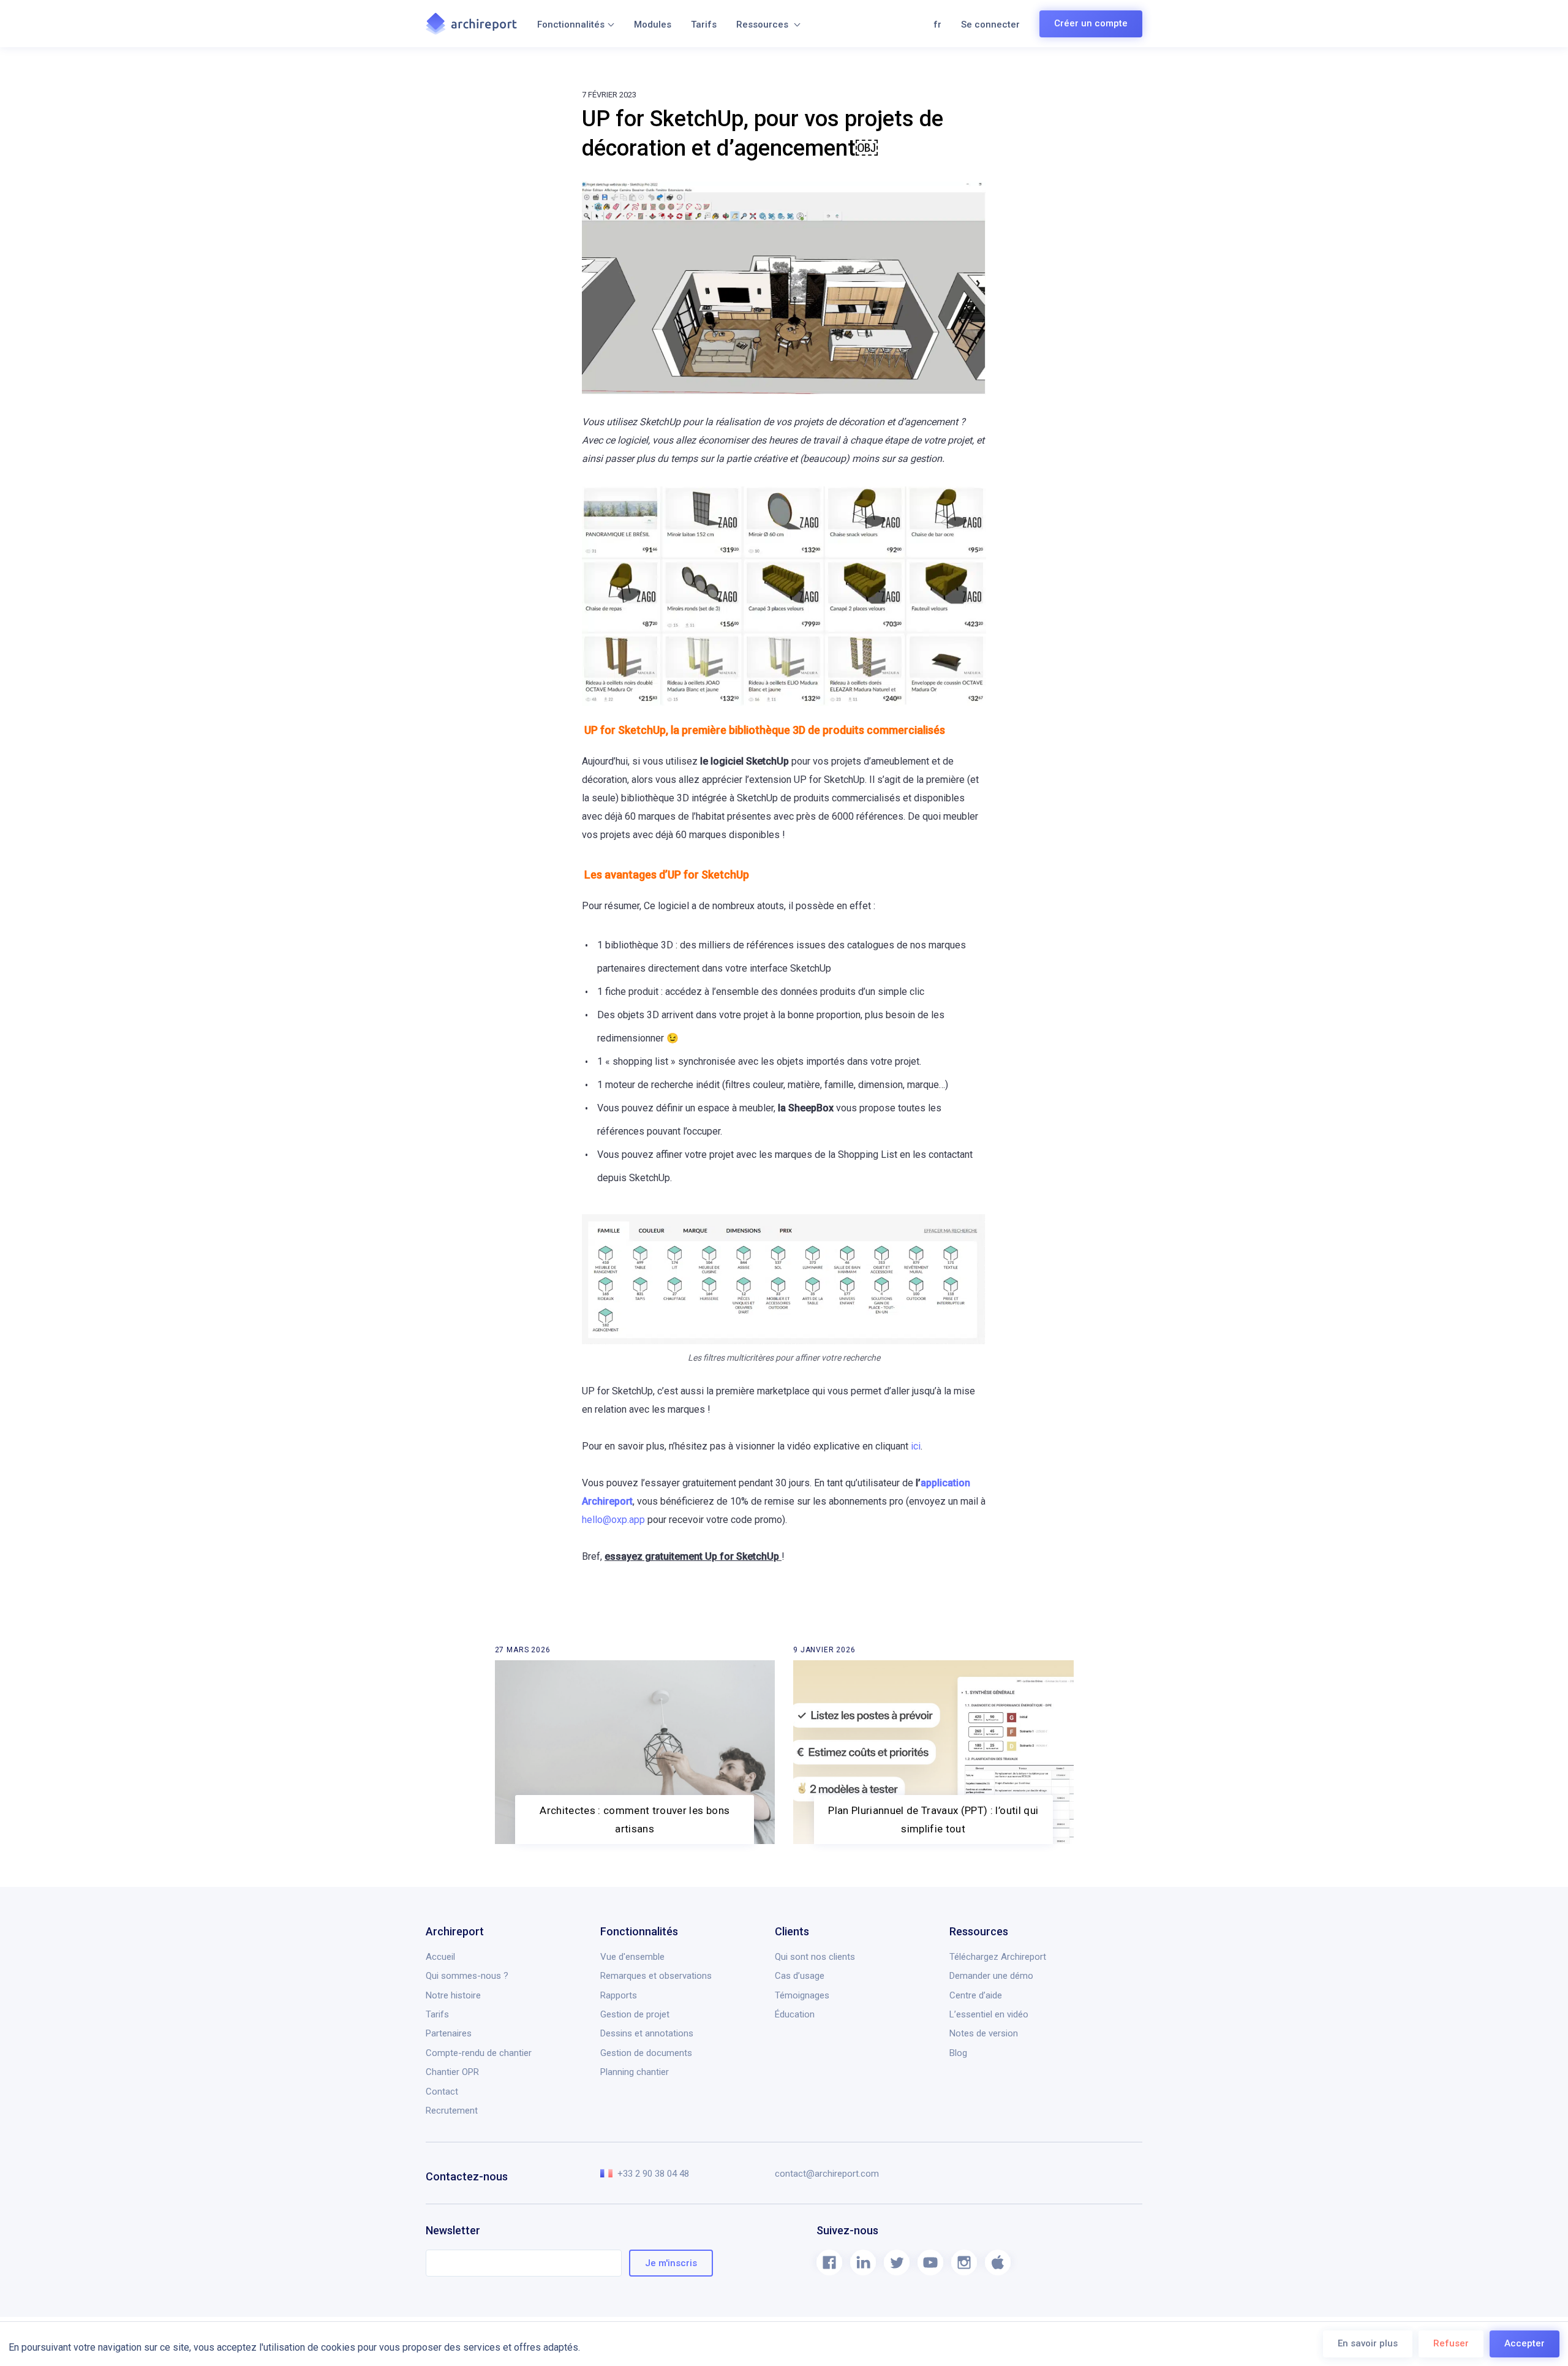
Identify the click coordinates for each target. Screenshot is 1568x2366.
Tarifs (704, 25)
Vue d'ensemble (632, 1957)
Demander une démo (991, 1976)
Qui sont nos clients (815, 1957)
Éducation (795, 2014)
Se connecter (990, 25)
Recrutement (452, 2111)
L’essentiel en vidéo (989, 2014)
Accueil (440, 1957)
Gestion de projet (635, 2014)
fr (937, 25)
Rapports (619, 1995)
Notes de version (984, 2033)
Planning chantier (635, 2072)
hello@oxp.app (613, 1520)
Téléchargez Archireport (998, 1957)
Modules (653, 25)
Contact (442, 2092)
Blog (958, 2053)
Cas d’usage (800, 1976)
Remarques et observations (656, 1976)
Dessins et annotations (647, 2033)
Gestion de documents (646, 2053)
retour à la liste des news (499, 1652)
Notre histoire (453, 1995)
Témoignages (802, 1995)
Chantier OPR (452, 2072)
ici (916, 1446)
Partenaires (449, 2033)
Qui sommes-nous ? (467, 1976)
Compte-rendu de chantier (479, 2053)
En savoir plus (1368, 2343)
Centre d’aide (976, 1995)
